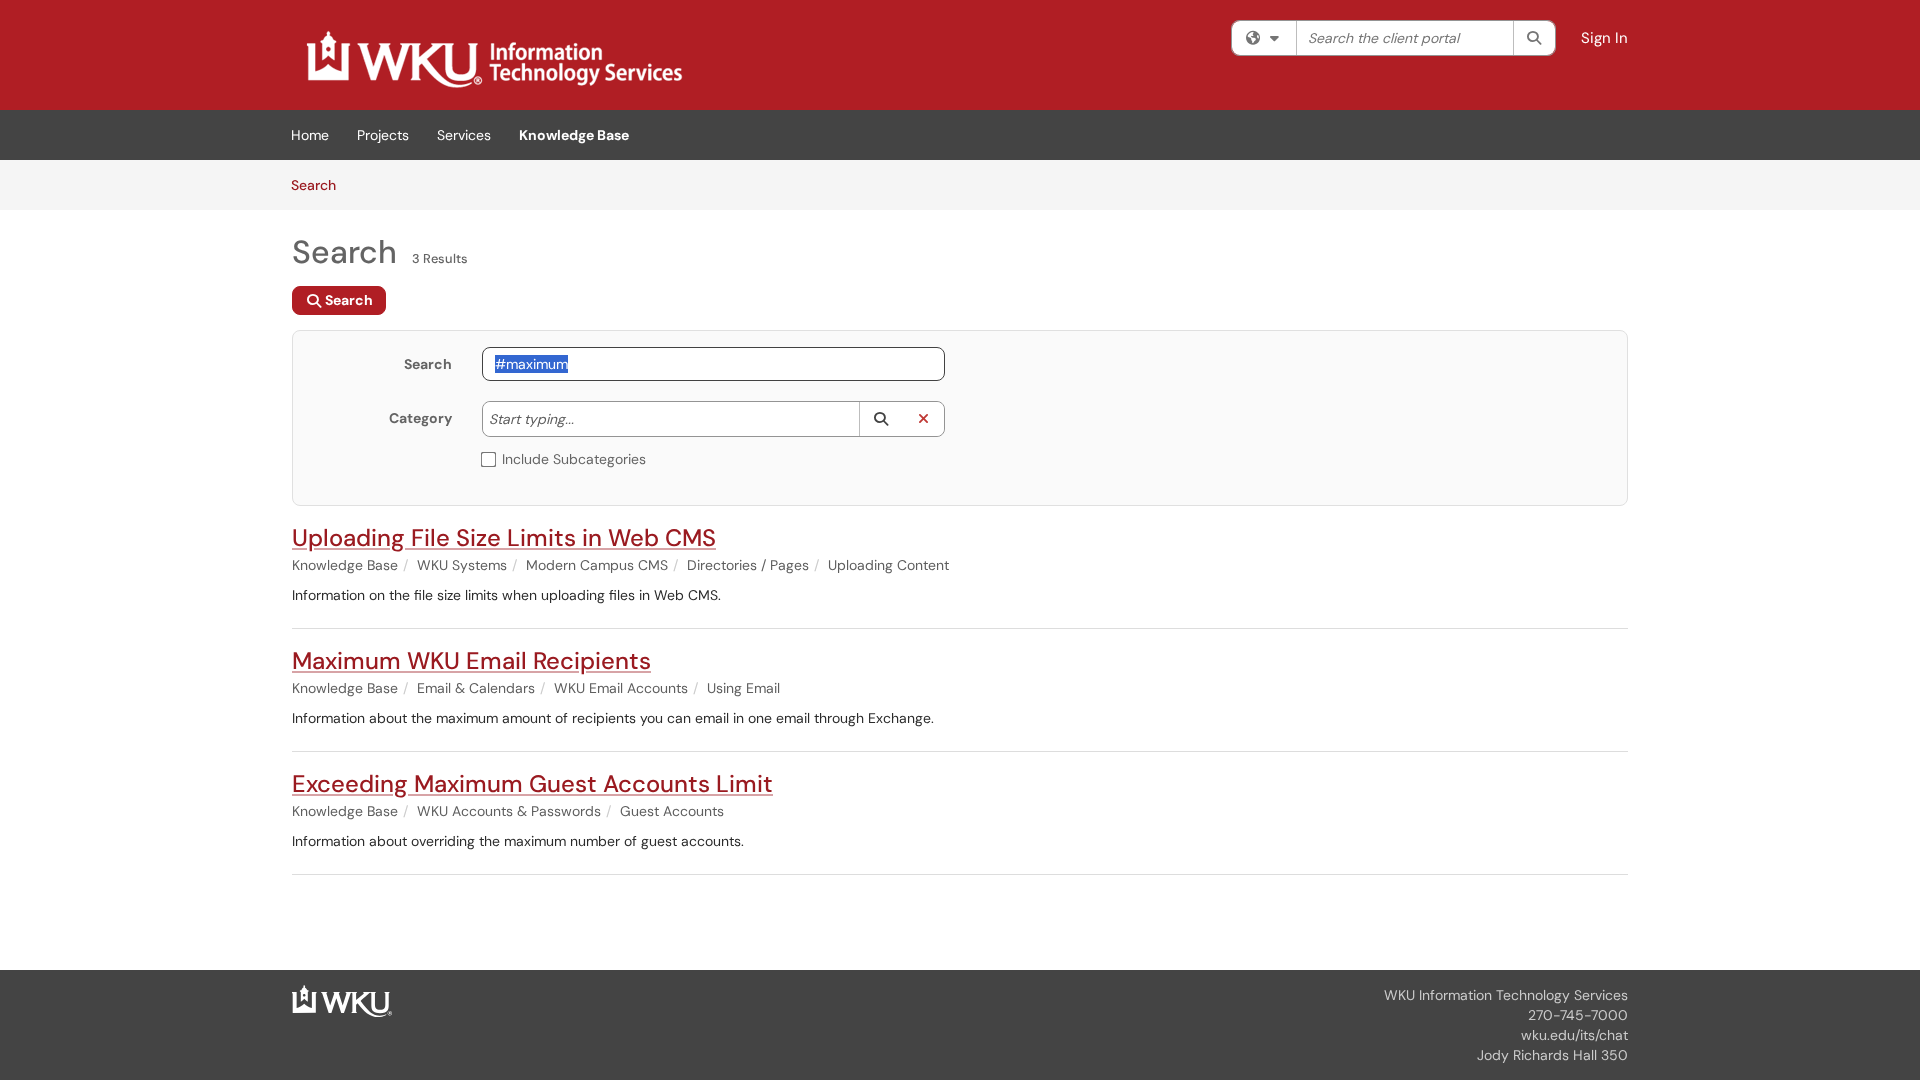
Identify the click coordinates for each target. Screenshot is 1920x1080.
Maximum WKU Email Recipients (471, 660)
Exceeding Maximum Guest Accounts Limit (532, 783)
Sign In (1604, 38)
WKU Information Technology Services (1506, 995)
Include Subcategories (574, 459)
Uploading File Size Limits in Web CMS (504, 537)
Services (464, 135)
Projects (383, 135)
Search (320, 184)
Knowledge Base (574, 135)
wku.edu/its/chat (1574, 1035)
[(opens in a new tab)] (493, 60)
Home (310, 135)
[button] (880, 419)
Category (420, 418)
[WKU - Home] (342, 1000)
